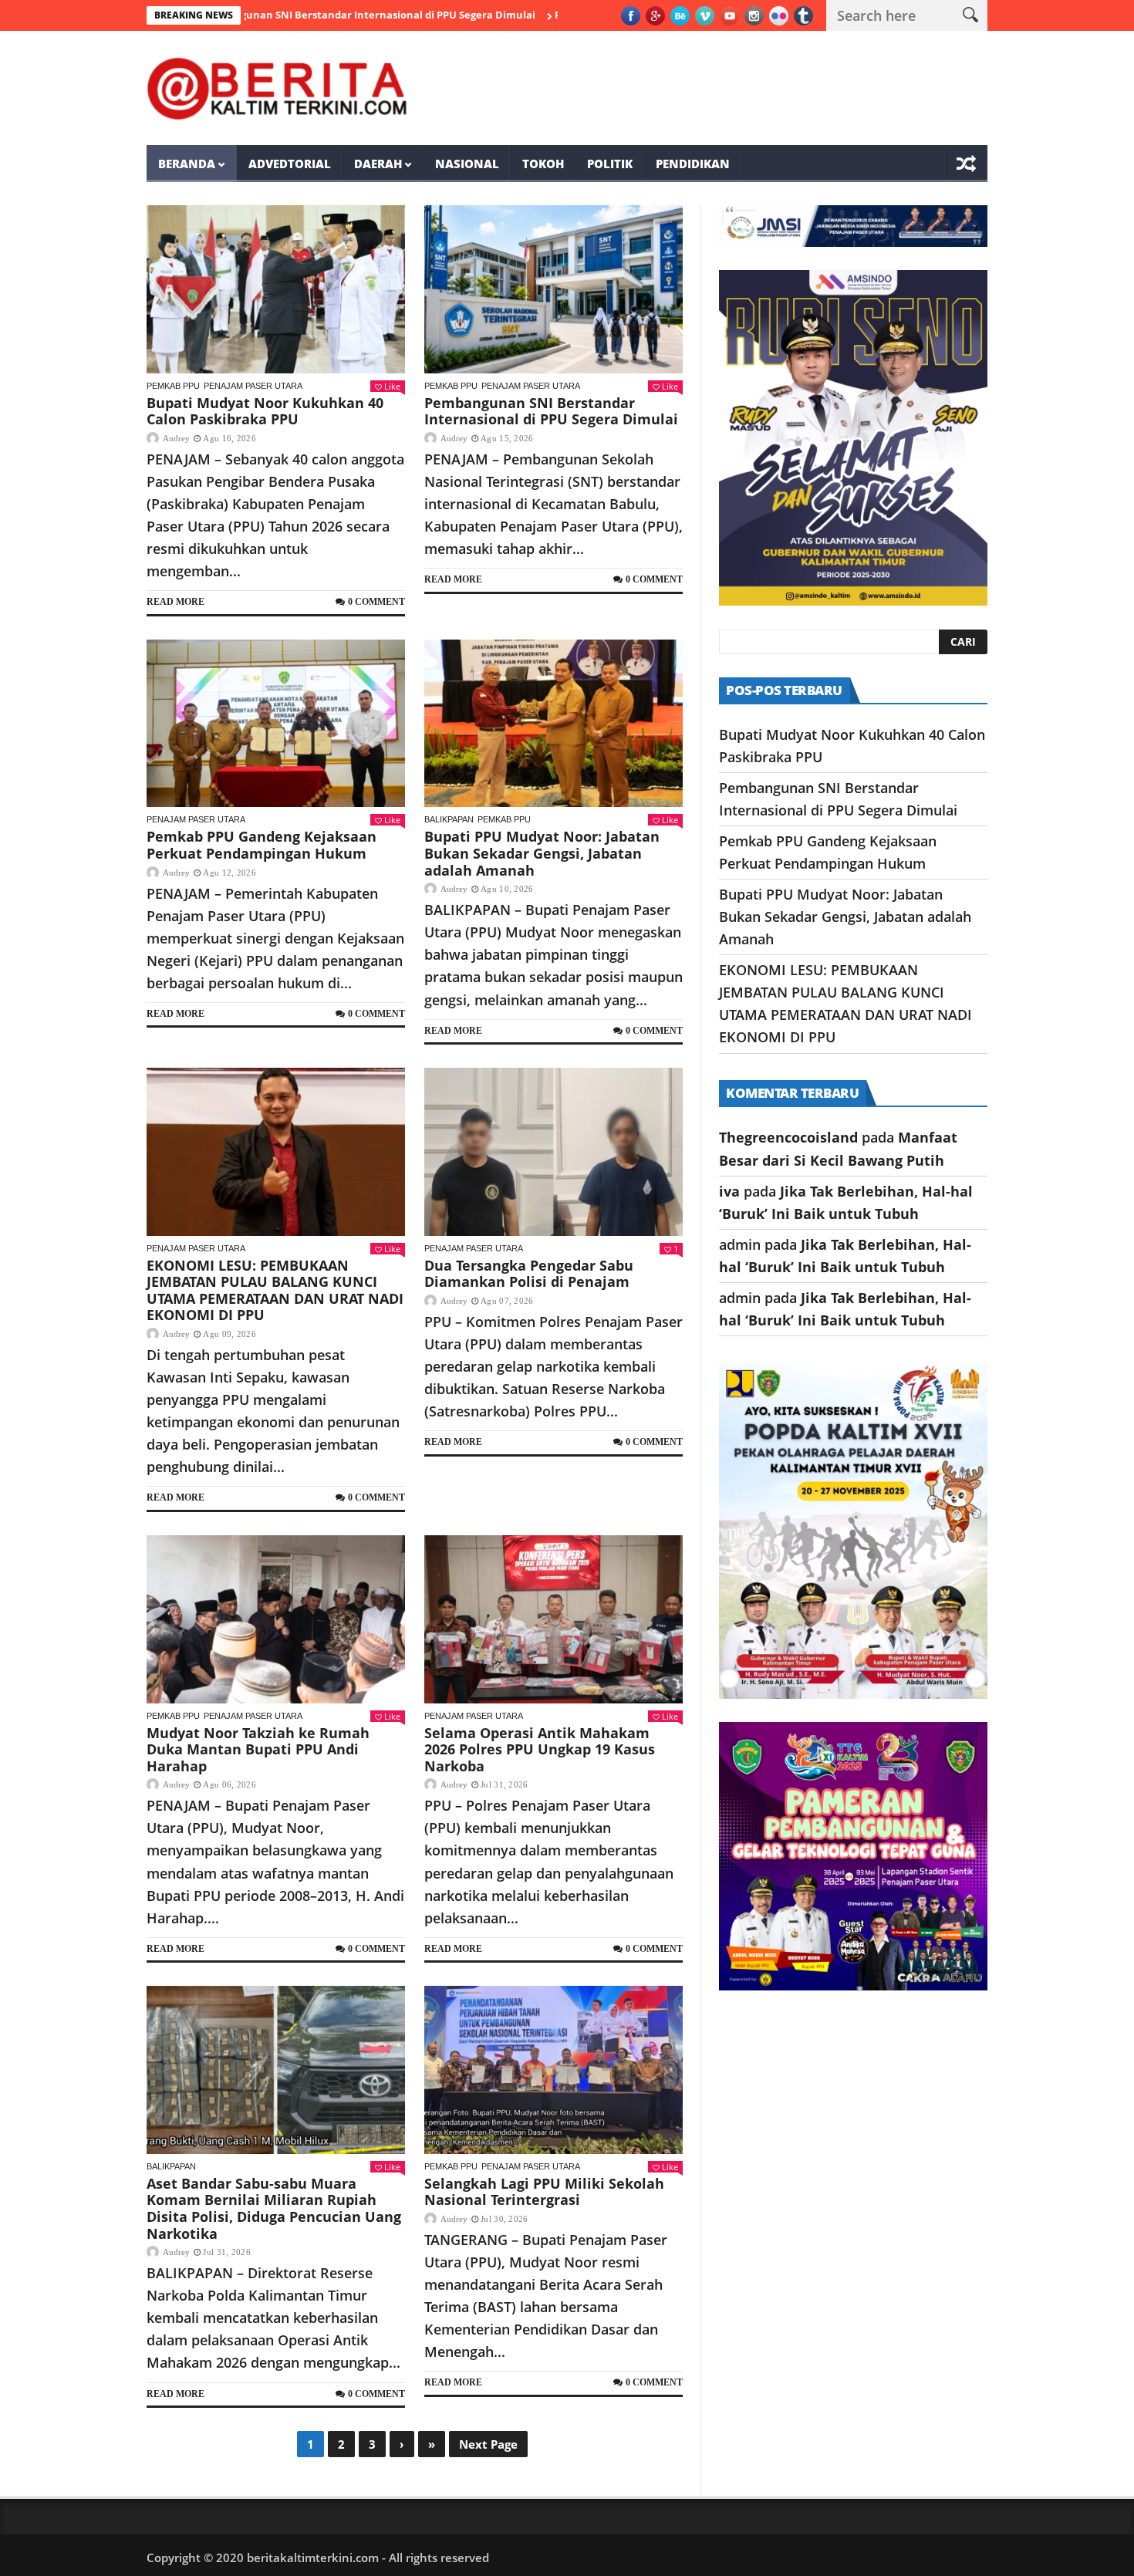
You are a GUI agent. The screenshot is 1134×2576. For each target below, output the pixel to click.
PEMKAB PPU (173, 386)
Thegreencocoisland (788, 1137)
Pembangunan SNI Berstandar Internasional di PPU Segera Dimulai (278, 15)
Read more (175, 602)
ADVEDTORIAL (290, 164)
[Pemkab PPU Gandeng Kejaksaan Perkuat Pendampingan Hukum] (276, 724)
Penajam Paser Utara (253, 386)
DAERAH (378, 164)
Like (392, 386)
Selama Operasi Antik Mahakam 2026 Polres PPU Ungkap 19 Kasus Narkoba (540, 1749)
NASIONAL (467, 164)
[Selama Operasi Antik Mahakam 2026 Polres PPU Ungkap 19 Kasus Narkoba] (553, 1619)
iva (729, 1191)
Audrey (176, 438)
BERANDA (187, 164)
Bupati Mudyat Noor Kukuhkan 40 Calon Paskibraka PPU (265, 411)
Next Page (488, 2444)
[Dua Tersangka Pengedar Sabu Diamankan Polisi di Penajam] (553, 1152)
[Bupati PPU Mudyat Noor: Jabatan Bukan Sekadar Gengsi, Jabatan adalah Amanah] (553, 724)
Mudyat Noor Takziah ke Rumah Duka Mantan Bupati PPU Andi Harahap (258, 1749)
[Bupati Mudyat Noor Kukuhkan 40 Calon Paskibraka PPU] (276, 289)
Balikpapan (449, 819)
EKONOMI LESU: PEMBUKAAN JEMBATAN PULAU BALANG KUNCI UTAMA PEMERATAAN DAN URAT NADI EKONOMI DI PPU (275, 1290)
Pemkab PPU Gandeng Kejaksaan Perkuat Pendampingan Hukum (262, 845)
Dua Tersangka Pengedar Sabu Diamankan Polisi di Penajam (529, 1274)
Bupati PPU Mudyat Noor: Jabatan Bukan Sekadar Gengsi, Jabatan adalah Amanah (542, 853)
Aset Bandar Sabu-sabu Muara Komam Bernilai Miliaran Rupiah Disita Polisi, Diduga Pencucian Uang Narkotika (274, 2208)
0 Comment (376, 602)
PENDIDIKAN (693, 164)
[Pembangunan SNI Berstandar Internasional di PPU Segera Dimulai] (553, 289)
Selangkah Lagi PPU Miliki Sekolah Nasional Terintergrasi (544, 2192)
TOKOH (543, 164)
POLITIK (610, 164)
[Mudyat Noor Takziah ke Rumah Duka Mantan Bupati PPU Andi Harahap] (276, 1619)
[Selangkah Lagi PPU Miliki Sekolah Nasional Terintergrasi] (553, 2070)
